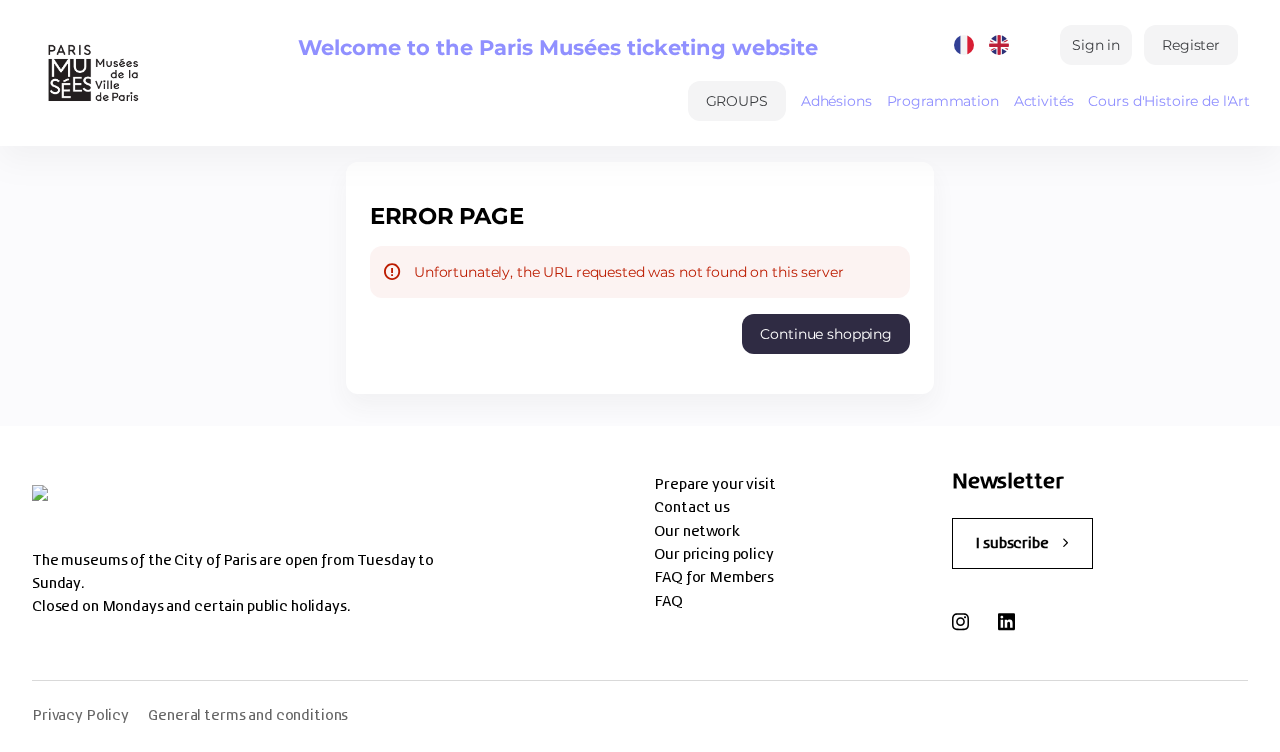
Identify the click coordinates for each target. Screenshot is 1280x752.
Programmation (943, 101)
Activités (1044, 101)
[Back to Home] (91, 73)
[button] (737, 101)
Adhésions (836, 101)
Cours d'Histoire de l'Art (1169, 101)
